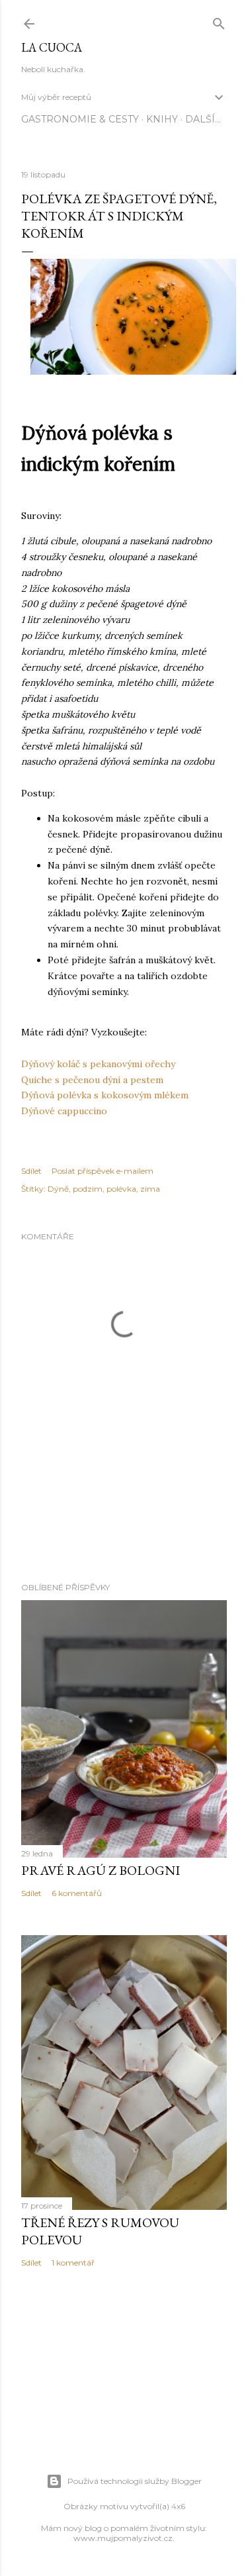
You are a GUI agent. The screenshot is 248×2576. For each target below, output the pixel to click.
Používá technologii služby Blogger (135, 2481)
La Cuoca (52, 47)
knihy (162, 119)
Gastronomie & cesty (80, 119)
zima (150, 1189)
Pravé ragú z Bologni (101, 1870)
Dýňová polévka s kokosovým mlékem (105, 1095)
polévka (121, 1189)
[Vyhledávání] (219, 21)
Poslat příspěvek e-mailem (103, 1171)
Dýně (58, 1189)
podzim (88, 1189)
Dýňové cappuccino (64, 1111)
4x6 (178, 2506)
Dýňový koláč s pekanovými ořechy (98, 1064)
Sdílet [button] (31, 1171)
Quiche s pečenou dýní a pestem (92, 1080)
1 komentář (73, 2263)
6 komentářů (77, 1893)
